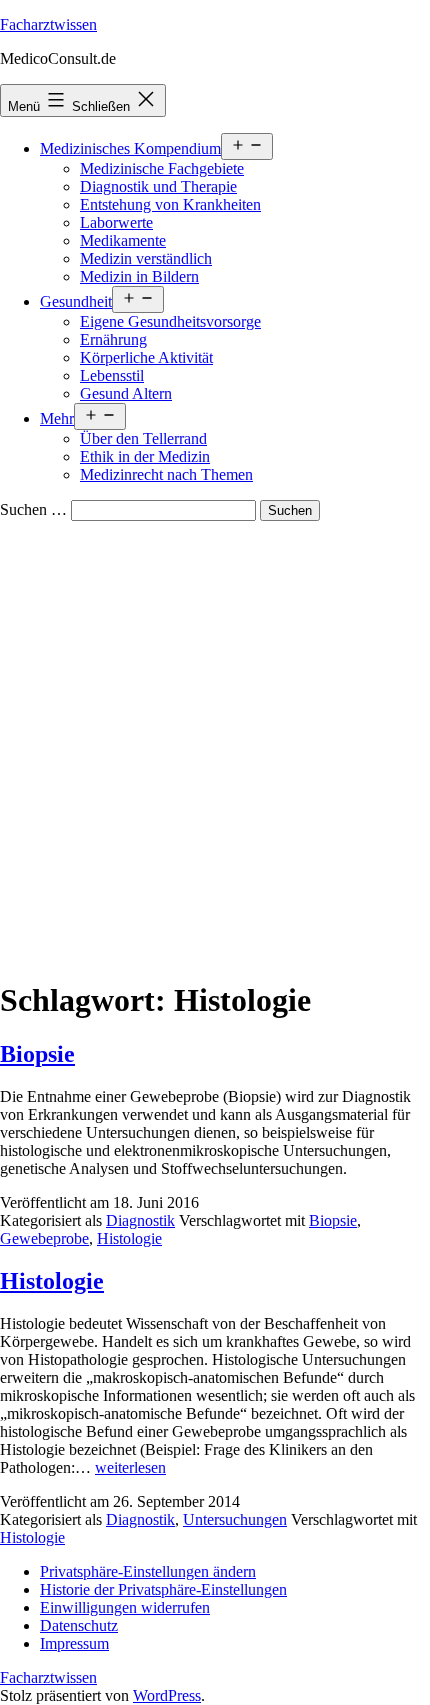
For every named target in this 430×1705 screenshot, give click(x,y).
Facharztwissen (48, 24)
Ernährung (113, 339)
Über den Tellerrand (143, 438)
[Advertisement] (215, 746)
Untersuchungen (235, 1519)
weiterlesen (130, 1467)
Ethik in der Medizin (145, 456)
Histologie (129, 1238)
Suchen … (33, 509)
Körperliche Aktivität (146, 357)
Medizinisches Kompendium (130, 148)
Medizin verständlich (146, 258)
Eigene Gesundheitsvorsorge (170, 321)
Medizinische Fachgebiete (162, 168)
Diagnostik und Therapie (158, 186)
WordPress (167, 1695)
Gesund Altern (126, 393)
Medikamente (123, 240)
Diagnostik (140, 1220)
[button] (148, 1571)
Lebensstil (112, 375)
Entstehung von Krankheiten (170, 204)
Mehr (57, 418)
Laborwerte (116, 222)
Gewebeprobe (44, 1238)
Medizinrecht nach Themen (166, 474)
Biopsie (37, 1054)
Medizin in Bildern (139, 276)
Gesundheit (76, 301)
